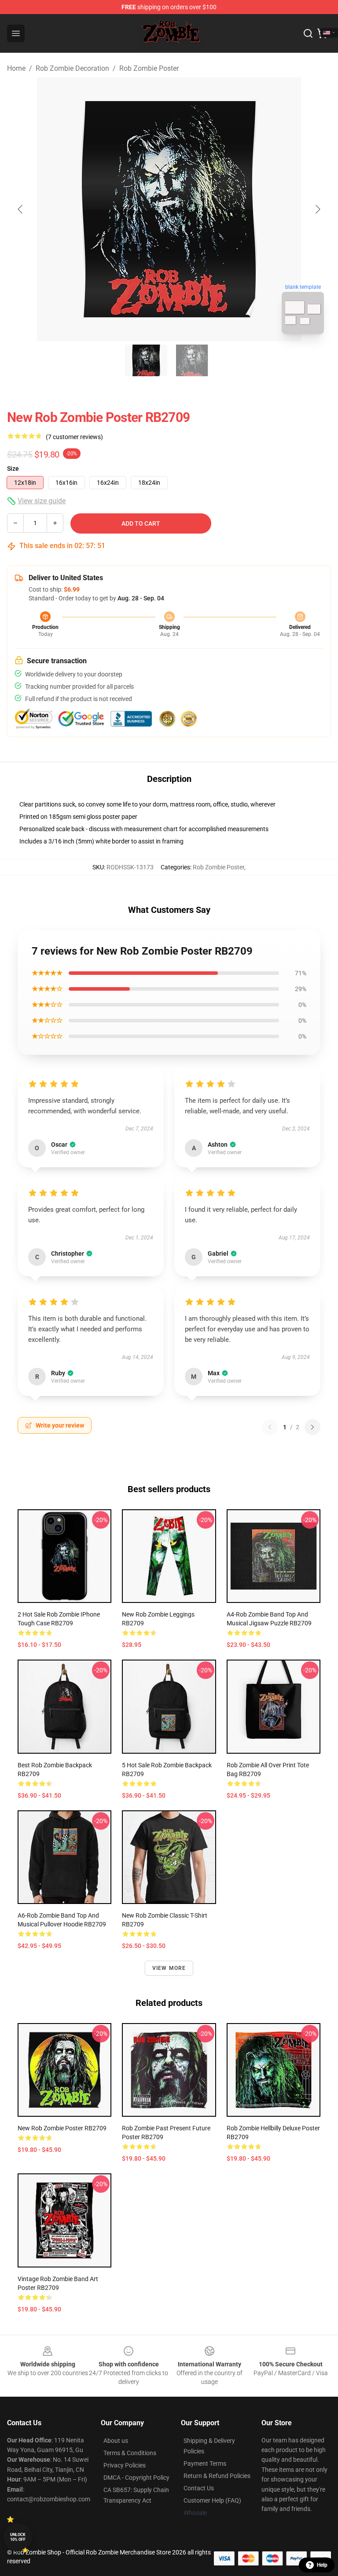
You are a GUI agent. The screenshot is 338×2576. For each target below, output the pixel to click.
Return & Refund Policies (217, 2476)
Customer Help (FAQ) (212, 2500)
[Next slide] (317, 209)
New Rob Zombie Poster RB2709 (62, 2128)
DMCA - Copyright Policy (136, 2478)
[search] (308, 33)
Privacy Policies (125, 2465)
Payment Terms (205, 2463)
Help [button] (322, 2565)
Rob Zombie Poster (149, 68)
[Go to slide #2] (192, 360)
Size (13, 469)
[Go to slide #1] (146, 360)
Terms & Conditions (130, 2453)
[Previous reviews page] (270, 1427)
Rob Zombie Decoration (72, 68)
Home (16, 68)
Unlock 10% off (18, 2537)
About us (116, 2441)
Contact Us (199, 2488)
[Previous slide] (21, 209)
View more (169, 1968)
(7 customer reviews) (74, 437)
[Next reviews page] (312, 1427)
